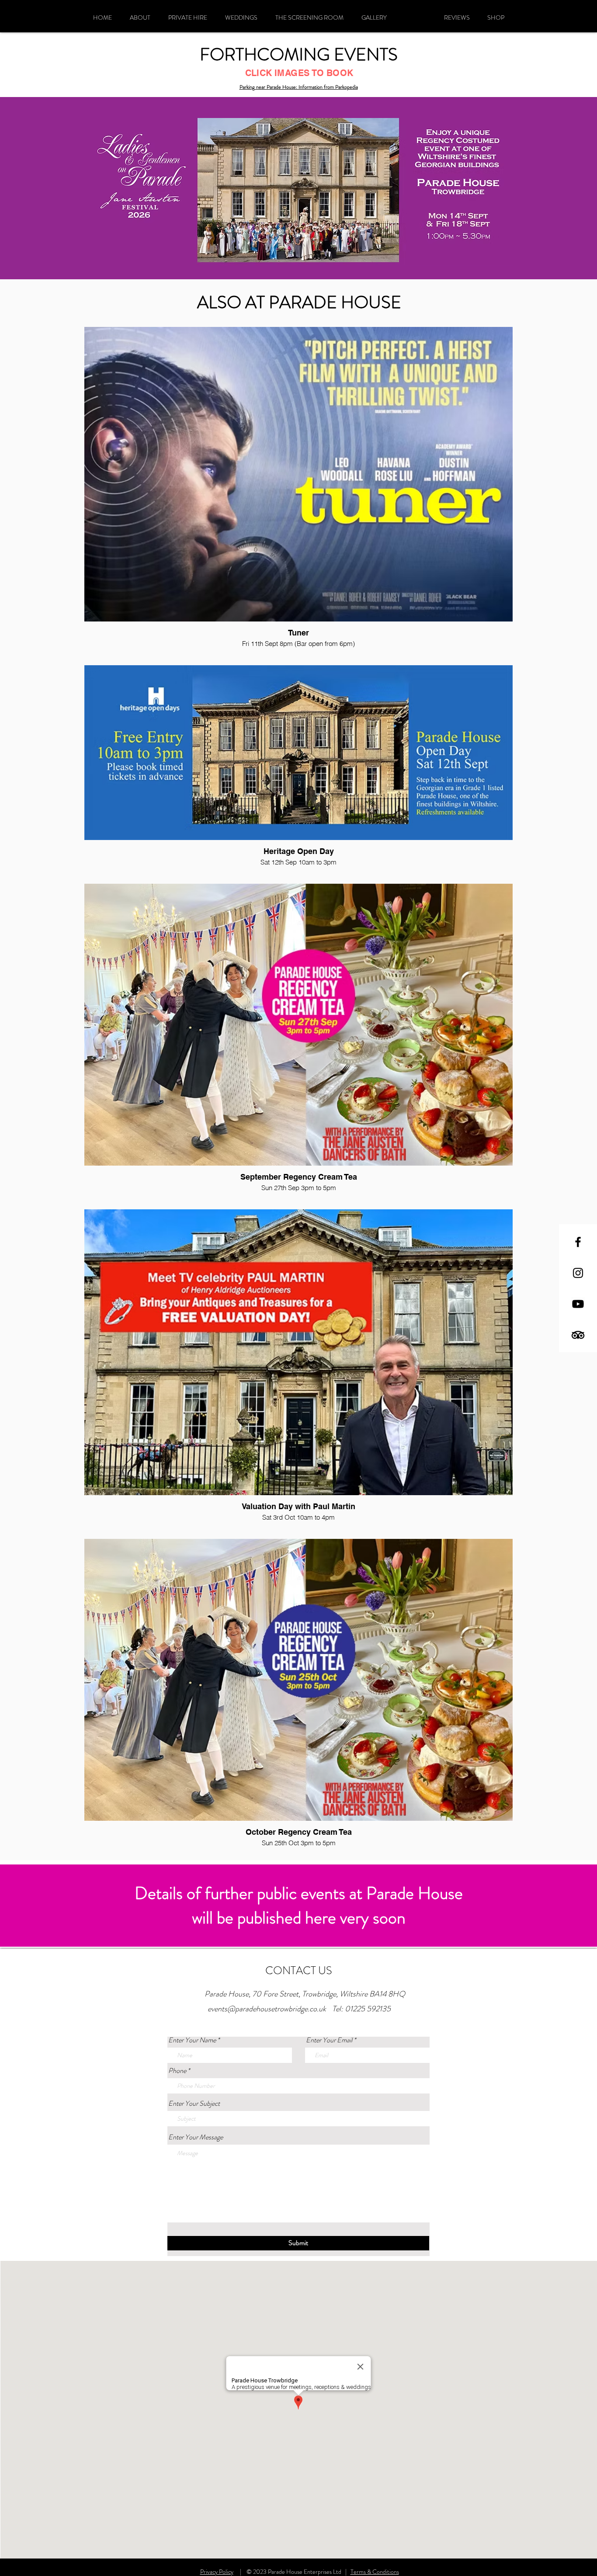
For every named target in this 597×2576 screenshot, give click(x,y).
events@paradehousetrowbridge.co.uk (267, 2009)
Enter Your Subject (194, 2104)
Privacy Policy (217, 2572)
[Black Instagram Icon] (578, 1273)
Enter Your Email (329, 2040)
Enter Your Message (196, 2137)
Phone (177, 2071)
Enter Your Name (192, 2040)
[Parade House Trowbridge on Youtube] (578, 1304)
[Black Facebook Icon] (578, 1242)
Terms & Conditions (375, 2572)
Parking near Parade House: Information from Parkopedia (299, 87)
